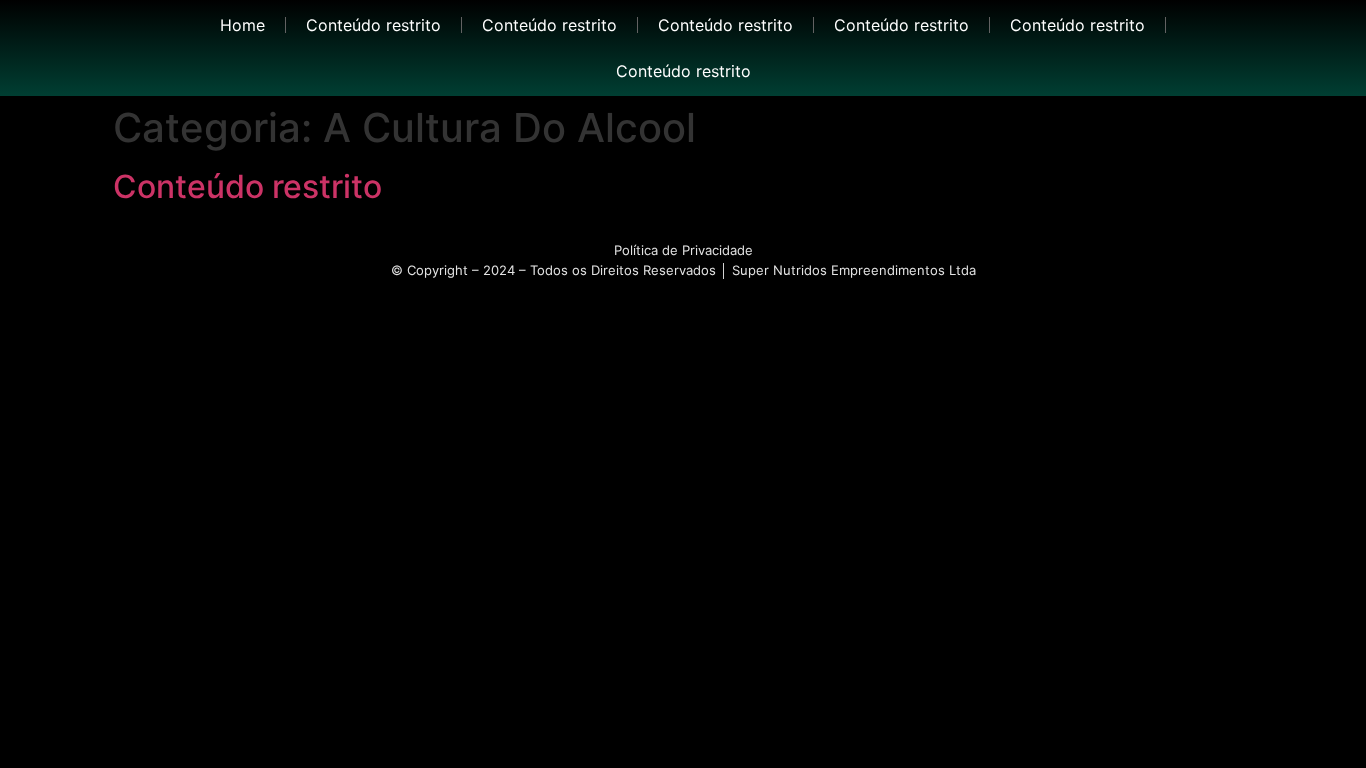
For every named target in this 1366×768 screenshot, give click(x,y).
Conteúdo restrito (373, 25)
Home (242, 25)
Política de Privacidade (683, 250)
